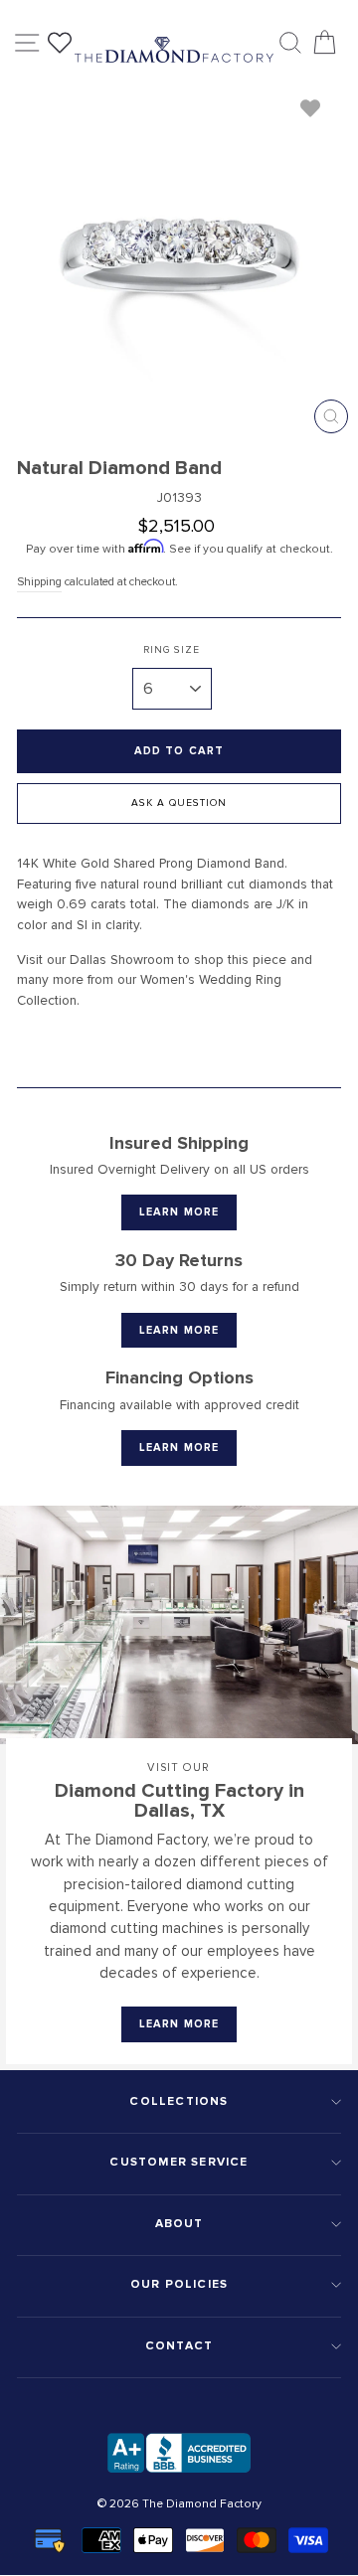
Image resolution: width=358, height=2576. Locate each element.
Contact (179, 2346)
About (179, 2224)
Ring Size (172, 650)
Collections (179, 2101)
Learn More (179, 1212)
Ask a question (179, 803)
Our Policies (179, 2284)
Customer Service (179, 2162)
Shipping (39, 581)
